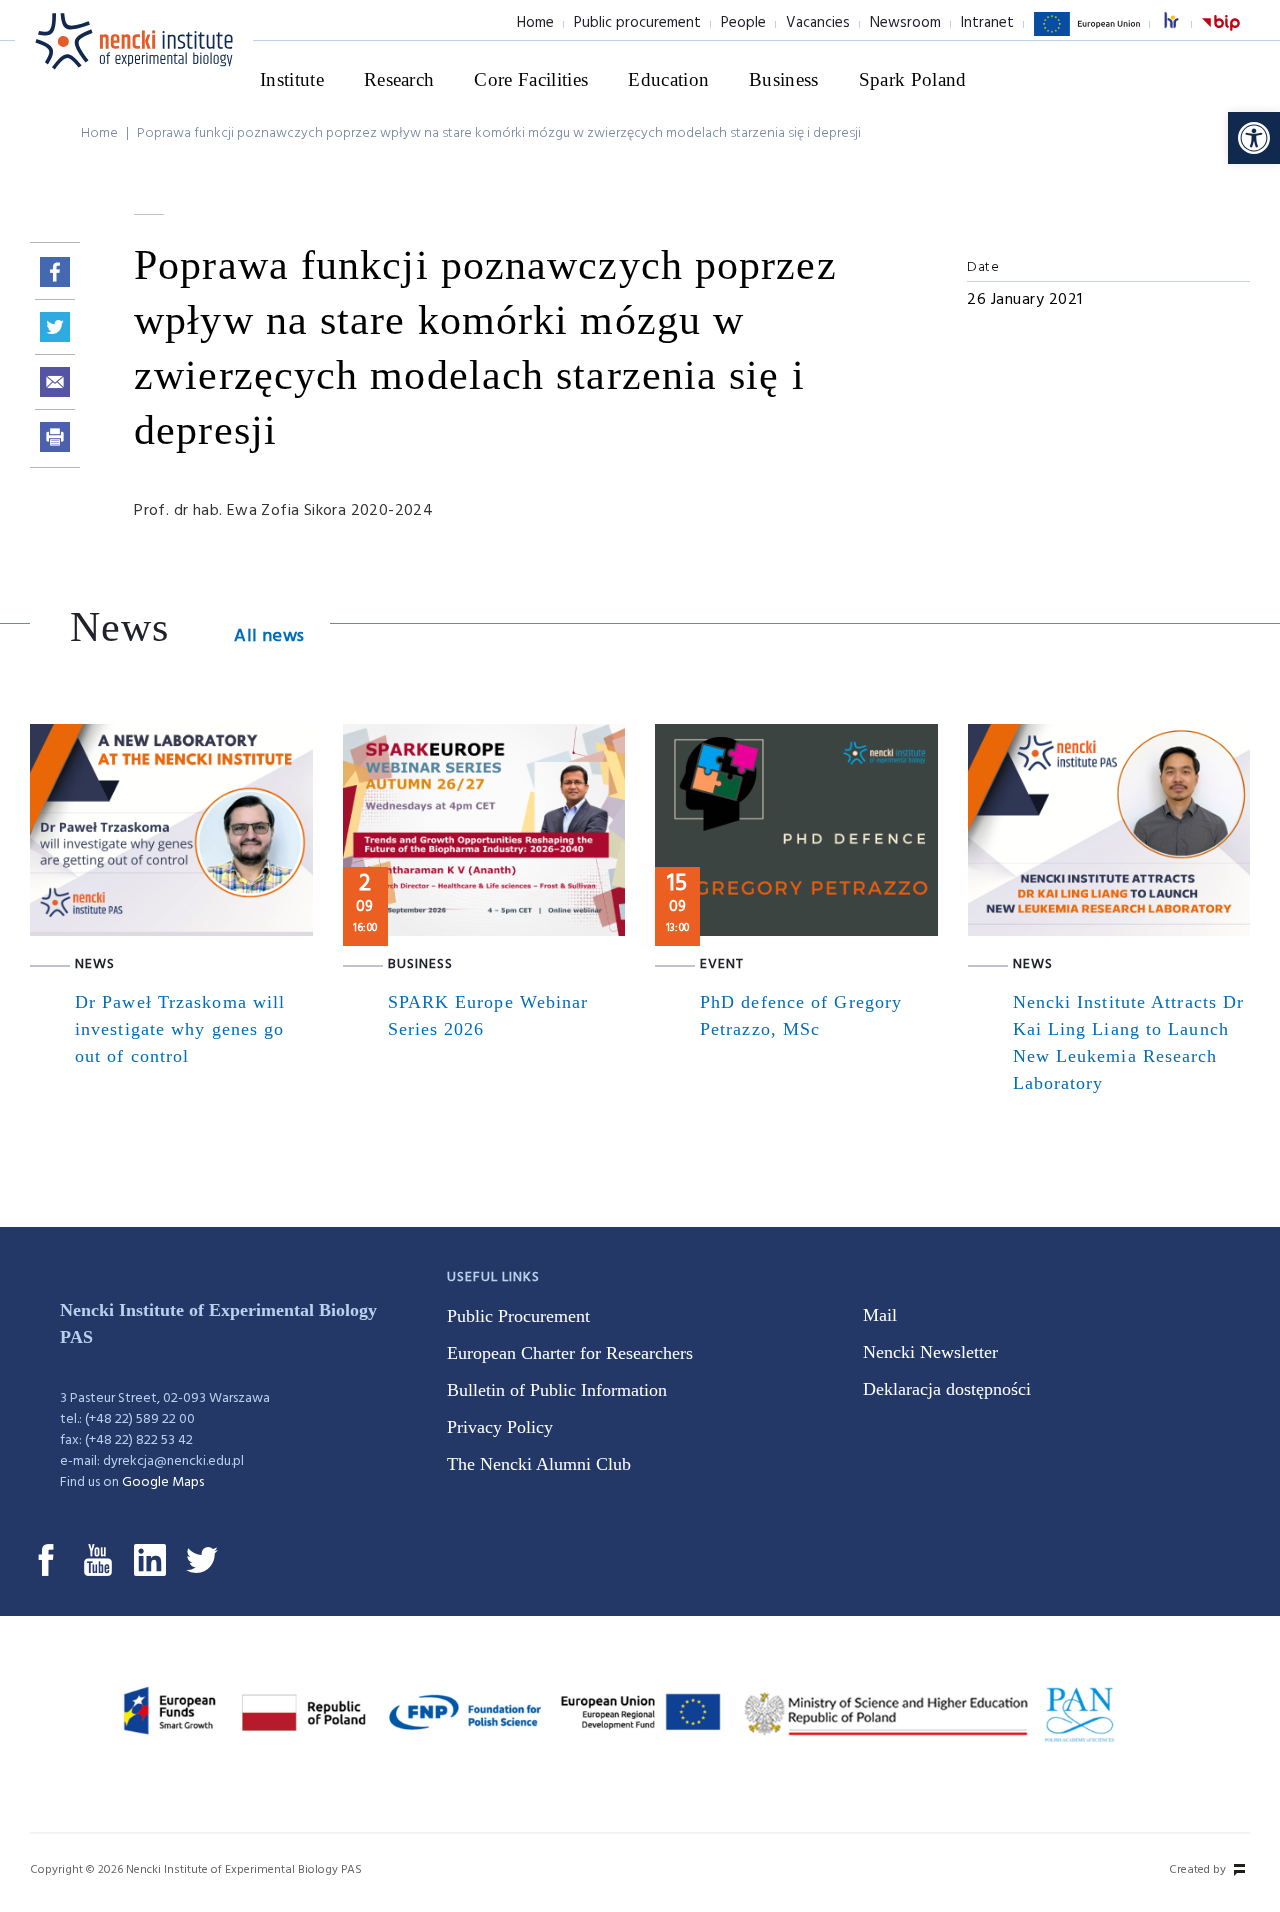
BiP (1221, 35)
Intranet (987, 23)
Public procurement (637, 23)
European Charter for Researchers (570, 1353)
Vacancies (818, 23)
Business (784, 79)
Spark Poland (913, 79)
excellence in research (1182, 23)
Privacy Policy (500, 1427)
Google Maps (163, 1482)
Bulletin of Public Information (557, 1390)
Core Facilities (531, 79)
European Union (1087, 35)
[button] (1254, 138)
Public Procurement (518, 1316)
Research (399, 79)
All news (269, 636)
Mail (880, 1315)
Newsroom (905, 23)
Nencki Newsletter (930, 1352)
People (743, 23)
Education (668, 79)
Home (535, 23)
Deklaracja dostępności (947, 1389)
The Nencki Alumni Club (539, 1464)
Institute (292, 79)
